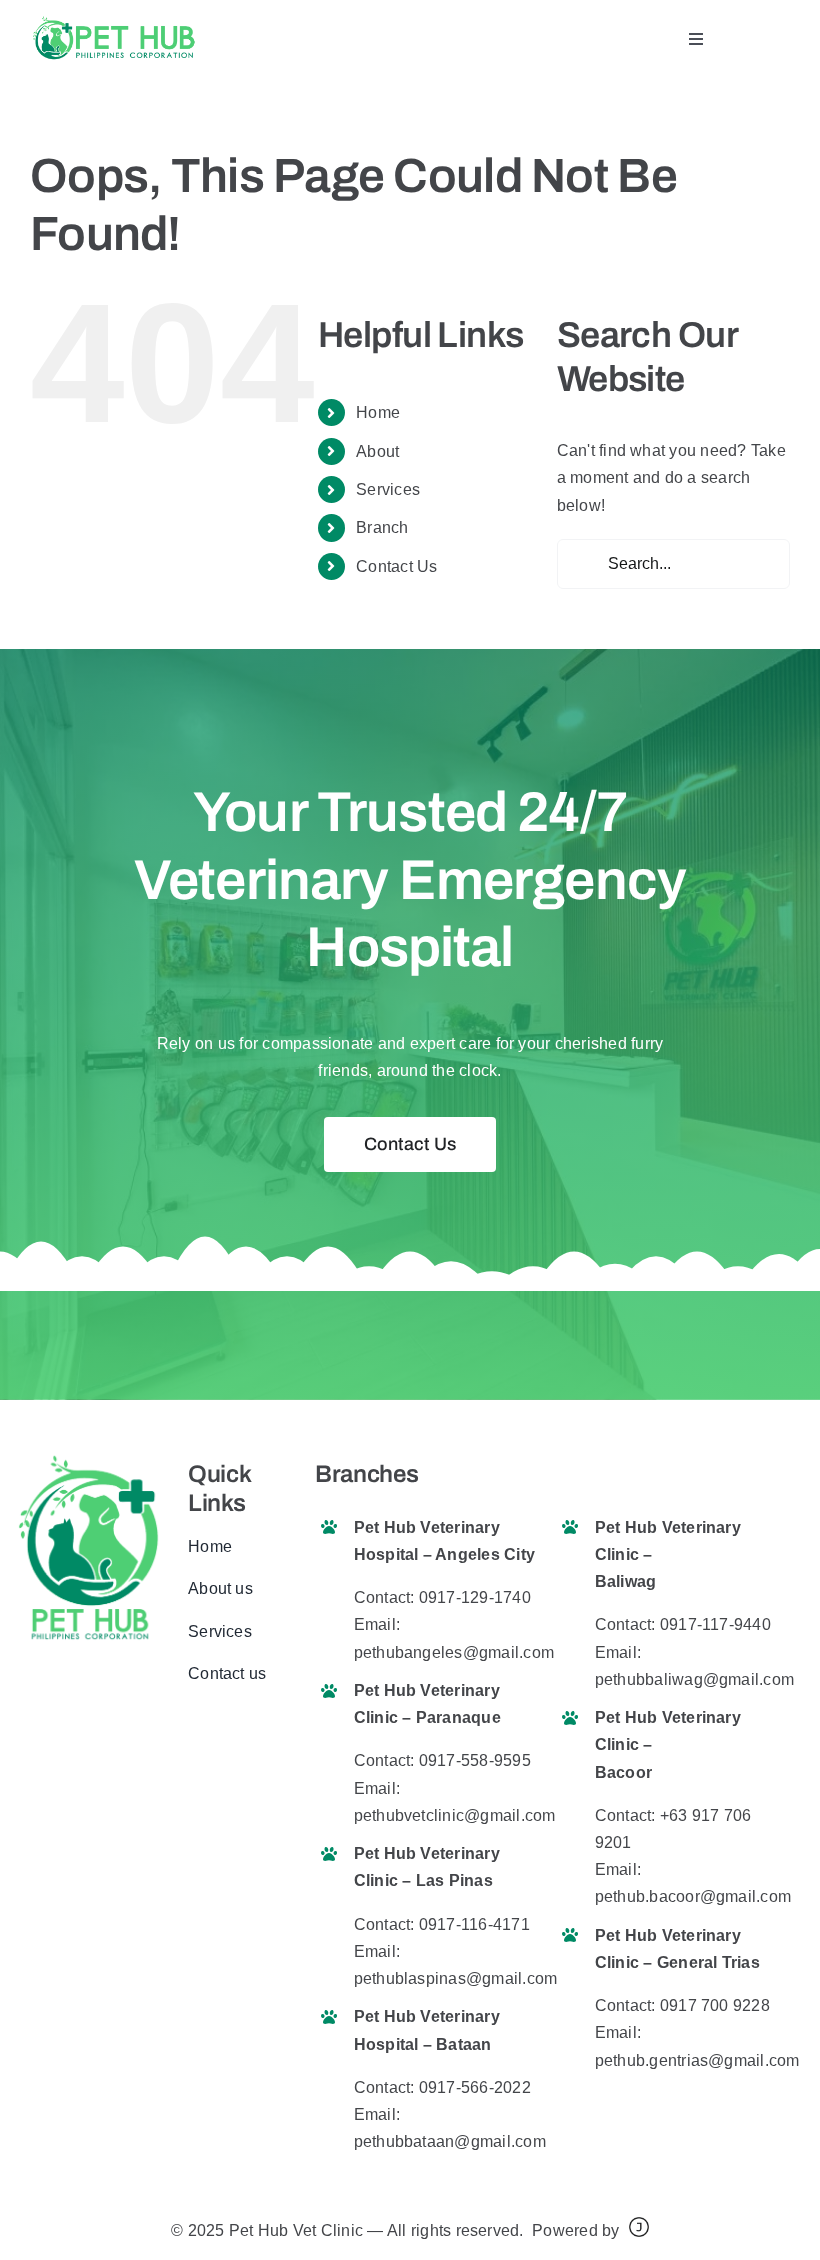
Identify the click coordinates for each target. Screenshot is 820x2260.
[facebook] (194, 1736)
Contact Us (396, 566)
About (377, 451)
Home (378, 412)
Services (388, 489)
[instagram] (259, 1736)
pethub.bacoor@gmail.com (693, 1896)
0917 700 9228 (715, 2005)
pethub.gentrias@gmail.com (697, 2060)
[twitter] (226, 1736)
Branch (382, 527)
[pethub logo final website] (113, 22)
